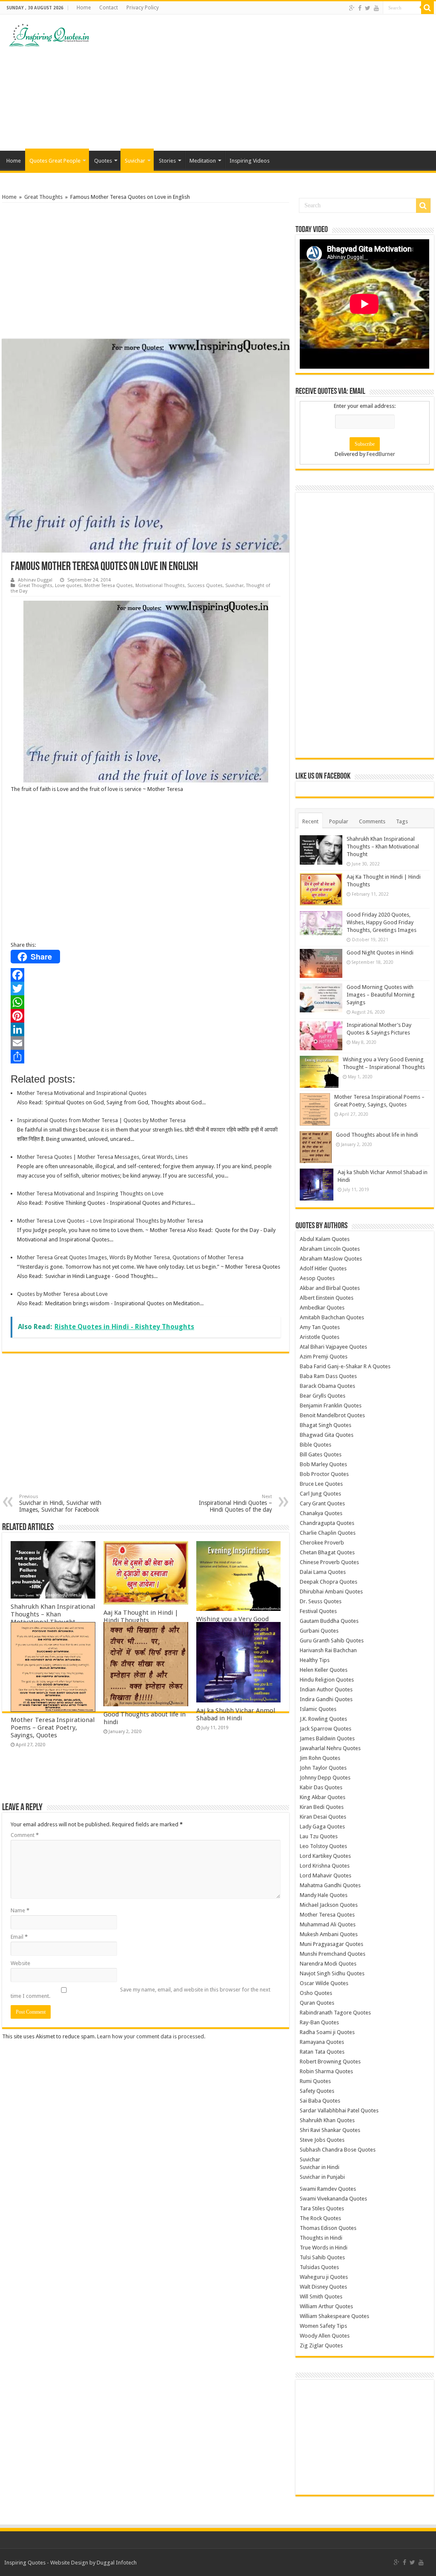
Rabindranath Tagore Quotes (335, 2013)
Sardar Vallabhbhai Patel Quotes (339, 2110)
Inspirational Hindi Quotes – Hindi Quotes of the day (235, 1503)
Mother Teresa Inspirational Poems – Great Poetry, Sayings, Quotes (53, 1728)
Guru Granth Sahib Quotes (332, 1640)
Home (84, 8)
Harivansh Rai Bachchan (328, 1650)
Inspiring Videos (250, 161)
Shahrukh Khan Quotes (327, 2120)
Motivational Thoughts (160, 586)
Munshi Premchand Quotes (333, 1954)
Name (20, 1910)
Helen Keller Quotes (324, 1670)
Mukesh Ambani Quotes (329, 1934)
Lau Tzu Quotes (319, 1836)
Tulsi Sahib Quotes (322, 2257)
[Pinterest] (146, 1016)
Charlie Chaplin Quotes (328, 1533)
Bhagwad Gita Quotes (327, 1435)
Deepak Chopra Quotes (328, 1582)
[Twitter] (368, 8)
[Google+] (352, 8)
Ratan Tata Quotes (322, 2052)
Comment (25, 1835)
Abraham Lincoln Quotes (330, 1249)
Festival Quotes (318, 1611)
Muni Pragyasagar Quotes (331, 1944)
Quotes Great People (55, 161)
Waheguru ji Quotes (324, 2277)
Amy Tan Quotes (320, 1327)
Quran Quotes (317, 2003)
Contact (109, 8)
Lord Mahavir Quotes (326, 1875)
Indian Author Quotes (326, 1689)
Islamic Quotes (318, 1709)
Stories (167, 161)
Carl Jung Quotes (320, 1494)
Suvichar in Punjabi (322, 2177)
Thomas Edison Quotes (328, 2228)
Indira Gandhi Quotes (326, 1699)
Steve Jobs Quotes (322, 2140)
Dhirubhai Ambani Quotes (331, 1592)
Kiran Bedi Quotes (322, 1807)
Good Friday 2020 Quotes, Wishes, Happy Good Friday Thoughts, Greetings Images (381, 922)
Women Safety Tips (323, 2326)
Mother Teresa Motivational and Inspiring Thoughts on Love (90, 1193)
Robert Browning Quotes (330, 2062)
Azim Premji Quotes (324, 1357)
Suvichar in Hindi (320, 2167)
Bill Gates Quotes (321, 1454)
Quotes (103, 161)
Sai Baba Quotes (320, 2101)
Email (19, 1937)
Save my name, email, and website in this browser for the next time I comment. (141, 1993)
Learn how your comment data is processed (151, 2036)
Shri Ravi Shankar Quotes (330, 2130)
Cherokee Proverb (322, 1543)
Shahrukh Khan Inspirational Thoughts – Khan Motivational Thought (53, 1614)
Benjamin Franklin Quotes (331, 1405)
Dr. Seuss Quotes (321, 1601)
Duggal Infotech (117, 2563)
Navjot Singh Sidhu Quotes (332, 1973)
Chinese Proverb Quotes (329, 1562)
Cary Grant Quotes (322, 1503)
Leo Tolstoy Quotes (323, 1846)
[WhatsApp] (146, 1002)
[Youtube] (376, 8)
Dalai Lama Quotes (323, 1572)
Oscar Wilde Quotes (324, 1983)
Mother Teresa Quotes (109, 586)
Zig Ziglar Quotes (321, 2345)
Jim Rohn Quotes (320, 1758)
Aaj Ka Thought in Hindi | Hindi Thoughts (141, 1616)
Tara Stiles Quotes (322, 2208)
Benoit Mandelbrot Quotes (332, 1415)
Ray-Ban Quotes (319, 2022)
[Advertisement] (272, 83)
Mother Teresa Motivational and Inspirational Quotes (82, 1093)
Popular (339, 821)
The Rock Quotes (320, 2218)
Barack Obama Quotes (327, 1386)
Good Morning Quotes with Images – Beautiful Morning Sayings (381, 995)
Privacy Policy (143, 8)
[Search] (427, 8)
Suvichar (135, 161)
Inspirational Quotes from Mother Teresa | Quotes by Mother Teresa (101, 1120)
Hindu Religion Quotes (327, 1680)
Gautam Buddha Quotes (329, 1621)
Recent (310, 821)
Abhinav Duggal (35, 580)
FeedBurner (381, 454)
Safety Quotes (317, 2091)
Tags (402, 821)
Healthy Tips (315, 1660)
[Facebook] (360, 8)
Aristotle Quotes (320, 1337)
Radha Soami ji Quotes (327, 2032)
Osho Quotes (316, 1993)
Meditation (203, 161)
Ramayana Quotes (322, 2042)
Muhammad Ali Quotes (328, 1924)
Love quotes (68, 586)
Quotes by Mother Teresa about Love (62, 1294)
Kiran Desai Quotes (323, 1817)
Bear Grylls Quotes (323, 1396)
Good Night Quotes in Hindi (380, 953)
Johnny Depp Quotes (325, 1778)
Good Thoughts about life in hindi (377, 1135)
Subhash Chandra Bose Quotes (338, 2150)
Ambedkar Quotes (322, 1308)
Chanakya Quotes (321, 1513)
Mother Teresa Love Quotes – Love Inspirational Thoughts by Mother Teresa (110, 1221)
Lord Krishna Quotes (325, 1866)
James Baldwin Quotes (327, 1738)
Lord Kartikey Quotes (325, 1856)
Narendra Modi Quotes (328, 1964)
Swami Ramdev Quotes (328, 2189)
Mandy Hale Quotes (324, 1895)
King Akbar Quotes (323, 1797)
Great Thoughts (43, 197)
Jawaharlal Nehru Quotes (330, 1748)
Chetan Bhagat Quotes (327, 1552)
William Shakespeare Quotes (334, 2316)
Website (20, 1963)
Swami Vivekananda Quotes (333, 2199)
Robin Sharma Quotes (326, 2071)
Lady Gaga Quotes (322, 1827)
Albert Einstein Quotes (327, 1298)
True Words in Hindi (324, 2248)
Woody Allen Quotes (325, 2336)
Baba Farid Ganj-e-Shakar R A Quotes (345, 1366)
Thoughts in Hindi (321, 2238)
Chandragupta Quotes (327, 1523)
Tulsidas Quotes (319, 2267)
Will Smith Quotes (321, 2297)
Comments (372, 821)
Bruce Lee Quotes (321, 1484)
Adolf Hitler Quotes (323, 1268)
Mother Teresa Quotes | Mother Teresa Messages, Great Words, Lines (102, 1157)
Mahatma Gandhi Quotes (330, 1885)
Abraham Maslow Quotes (331, 1259)
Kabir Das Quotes (321, 1787)
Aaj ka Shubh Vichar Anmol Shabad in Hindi (236, 1714)
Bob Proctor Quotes (324, 1474)
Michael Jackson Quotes (329, 1905)
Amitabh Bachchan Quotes (332, 1317)
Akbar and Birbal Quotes (330, 1288)
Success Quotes (205, 586)
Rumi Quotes (315, 2081)
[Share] (146, 1057)
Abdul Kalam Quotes (325, 1239)
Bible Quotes (316, 1445)
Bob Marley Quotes (323, 1464)
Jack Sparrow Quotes (326, 1729)
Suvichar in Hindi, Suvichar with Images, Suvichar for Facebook (60, 1503)
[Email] (146, 1043)
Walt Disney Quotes (323, 2287)
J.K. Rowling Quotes (323, 1719)
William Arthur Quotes (326, 2306)
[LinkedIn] (146, 1029)
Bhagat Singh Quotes (326, 1425)
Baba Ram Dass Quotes (328, 1376)
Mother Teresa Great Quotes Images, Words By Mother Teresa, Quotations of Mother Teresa (130, 1257)
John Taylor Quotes (323, 1768)
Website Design (69, 2563)
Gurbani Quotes (319, 1631)
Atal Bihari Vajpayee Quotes (333, 1347)
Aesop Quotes (317, 1278)
